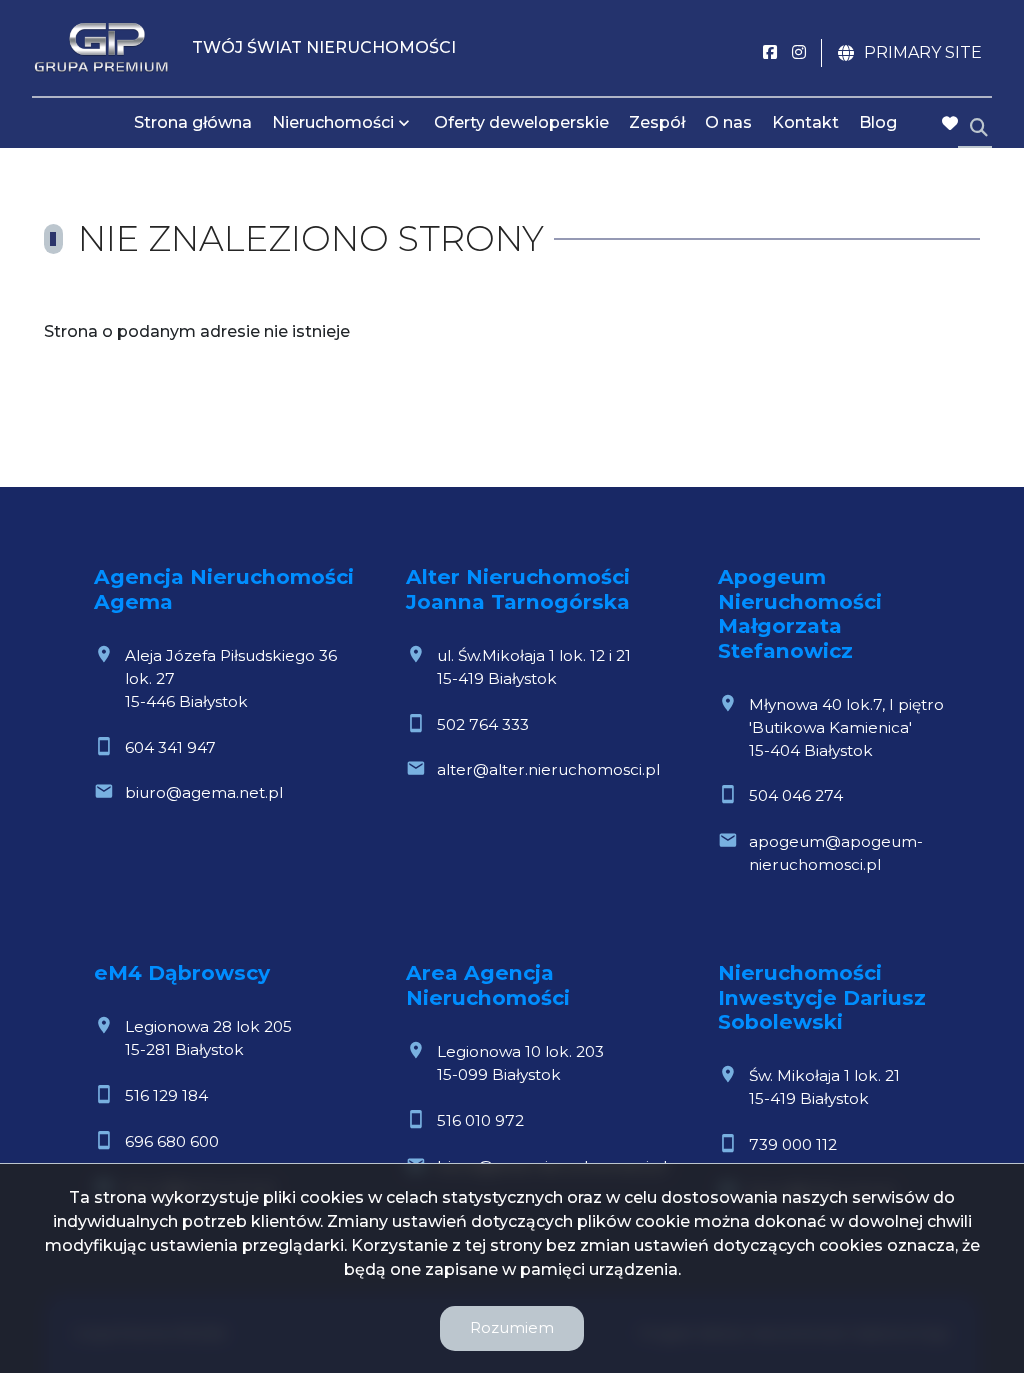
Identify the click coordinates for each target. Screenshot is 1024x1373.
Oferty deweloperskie (521, 122)
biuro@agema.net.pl (204, 792)
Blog (878, 122)
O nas (728, 122)
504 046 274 (796, 795)
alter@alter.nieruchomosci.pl (548, 769)
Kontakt (805, 122)
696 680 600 (172, 1141)
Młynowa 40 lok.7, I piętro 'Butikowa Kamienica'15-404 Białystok (846, 727)
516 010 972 (480, 1120)
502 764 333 (483, 724)
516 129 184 (166, 1095)
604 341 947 (170, 747)
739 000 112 (793, 1144)
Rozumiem (512, 1327)
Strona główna (193, 122)
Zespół (657, 122)
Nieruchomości (333, 122)
